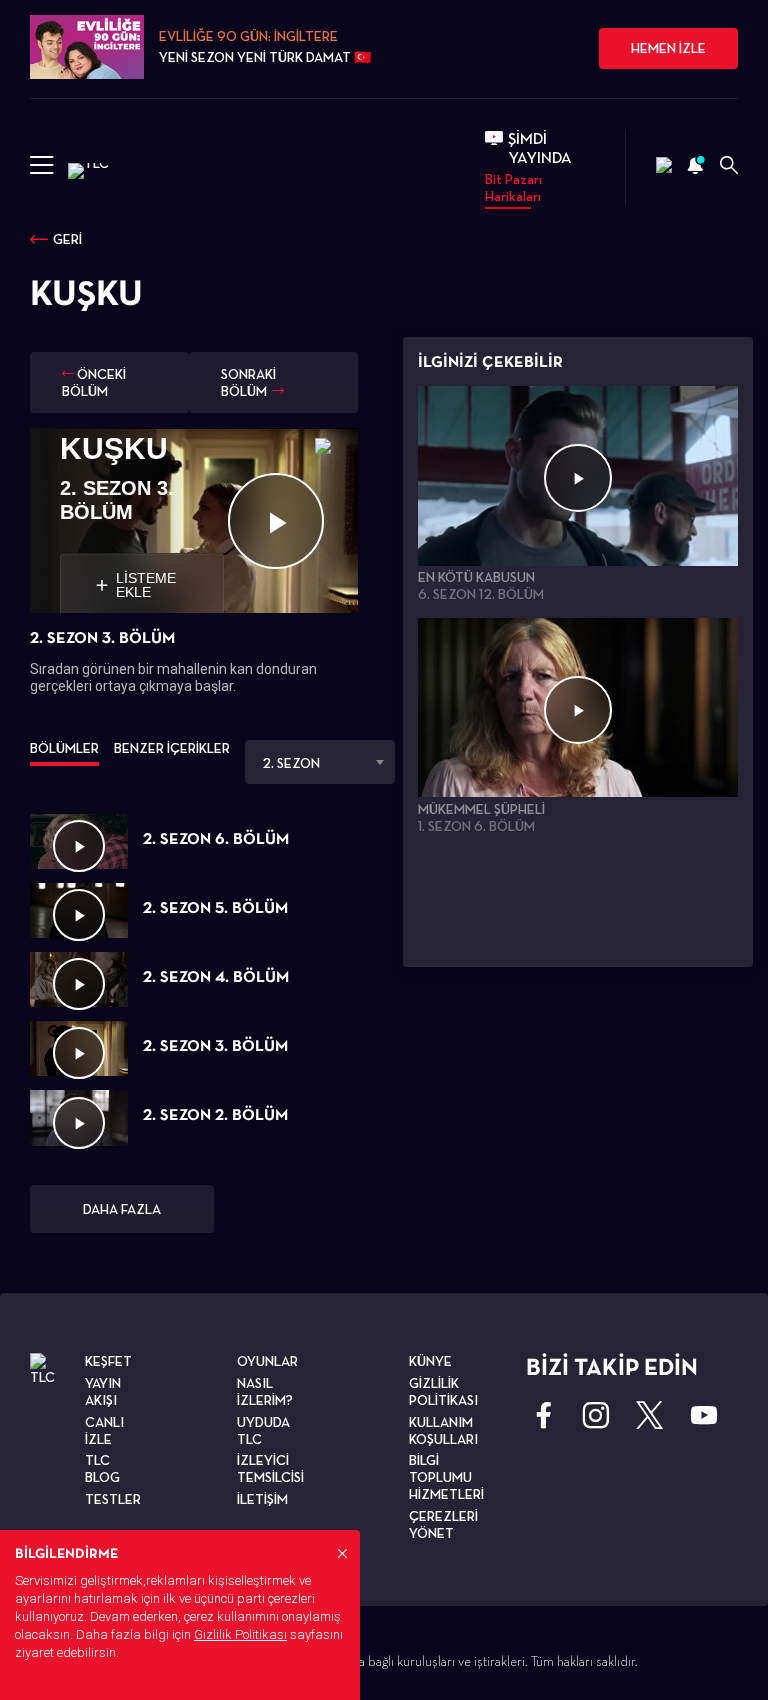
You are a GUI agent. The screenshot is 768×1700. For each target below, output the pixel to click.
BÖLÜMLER (64, 748)
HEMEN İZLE (668, 48)
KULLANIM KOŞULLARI (443, 1430)
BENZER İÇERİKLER (172, 748)
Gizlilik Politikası (240, 1634)
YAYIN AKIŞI (103, 1391)
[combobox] (320, 762)
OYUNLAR (267, 1361)
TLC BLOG (102, 1468)
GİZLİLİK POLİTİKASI (443, 1391)
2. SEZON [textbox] (291, 763)
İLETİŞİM (262, 1499)
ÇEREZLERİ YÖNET (443, 1524)
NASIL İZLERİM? (265, 1391)
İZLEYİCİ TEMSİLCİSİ (270, 1468)
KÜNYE (430, 1361)
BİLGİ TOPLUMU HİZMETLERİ (446, 1477)
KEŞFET (108, 1361)
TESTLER (113, 1499)
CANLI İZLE (104, 1430)
